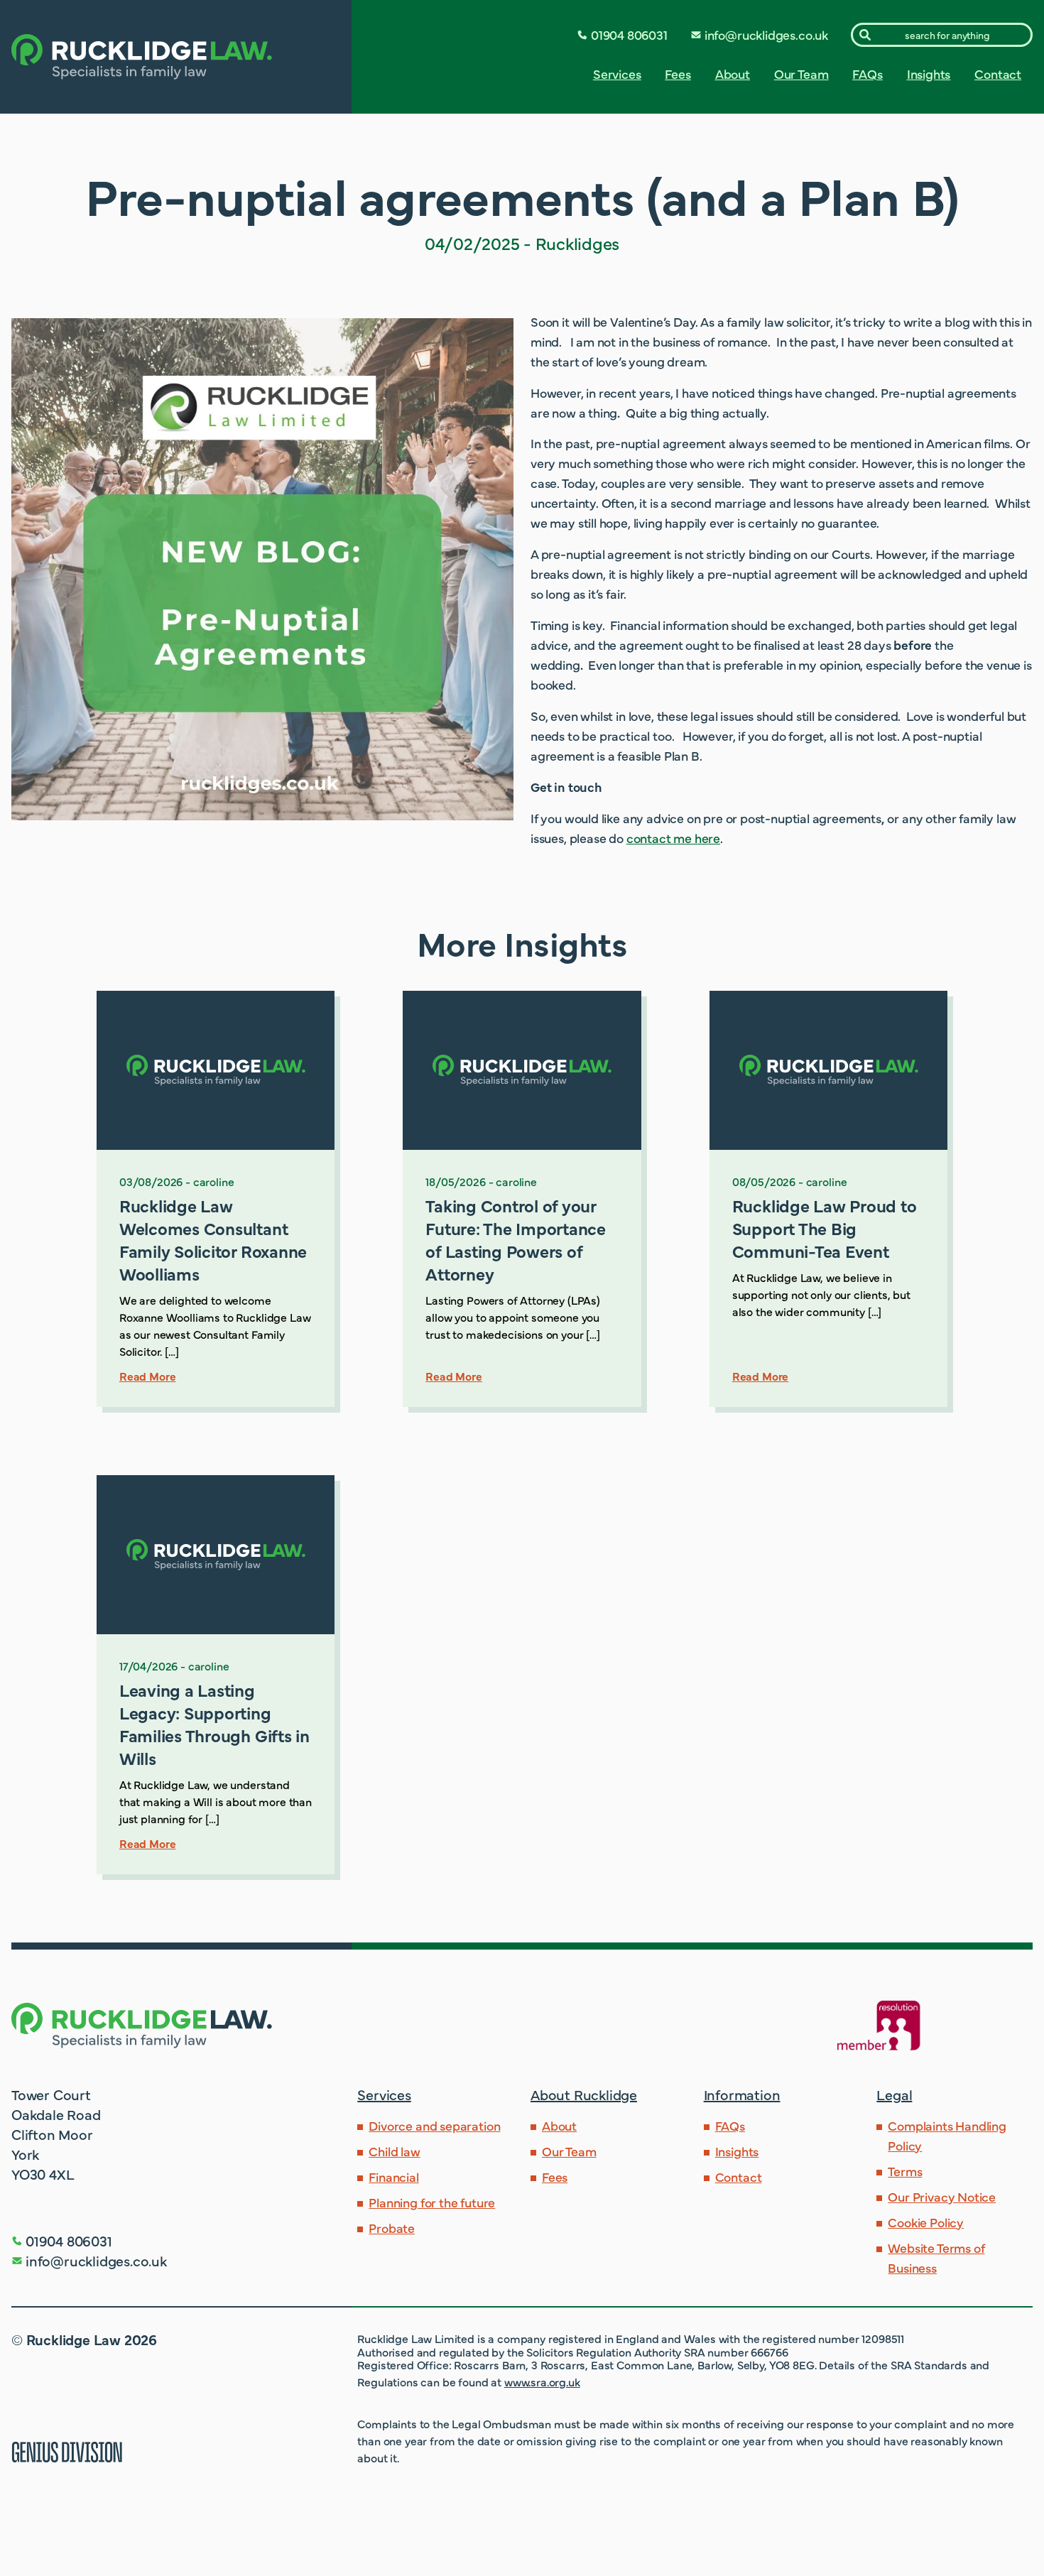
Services (617, 74)
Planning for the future (432, 2202)
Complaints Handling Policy (947, 2135)
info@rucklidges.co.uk (766, 34)
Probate (392, 2228)
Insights (929, 74)
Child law (394, 2151)
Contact (998, 74)
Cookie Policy (926, 2222)
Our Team (801, 74)
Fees (678, 74)
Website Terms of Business (936, 2257)
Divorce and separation (434, 2125)
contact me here (673, 838)
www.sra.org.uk (542, 2381)
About (733, 74)
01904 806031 (629, 34)
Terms (905, 2171)
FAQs (867, 74)
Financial (393, 2176)
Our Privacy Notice (942, 2196)
